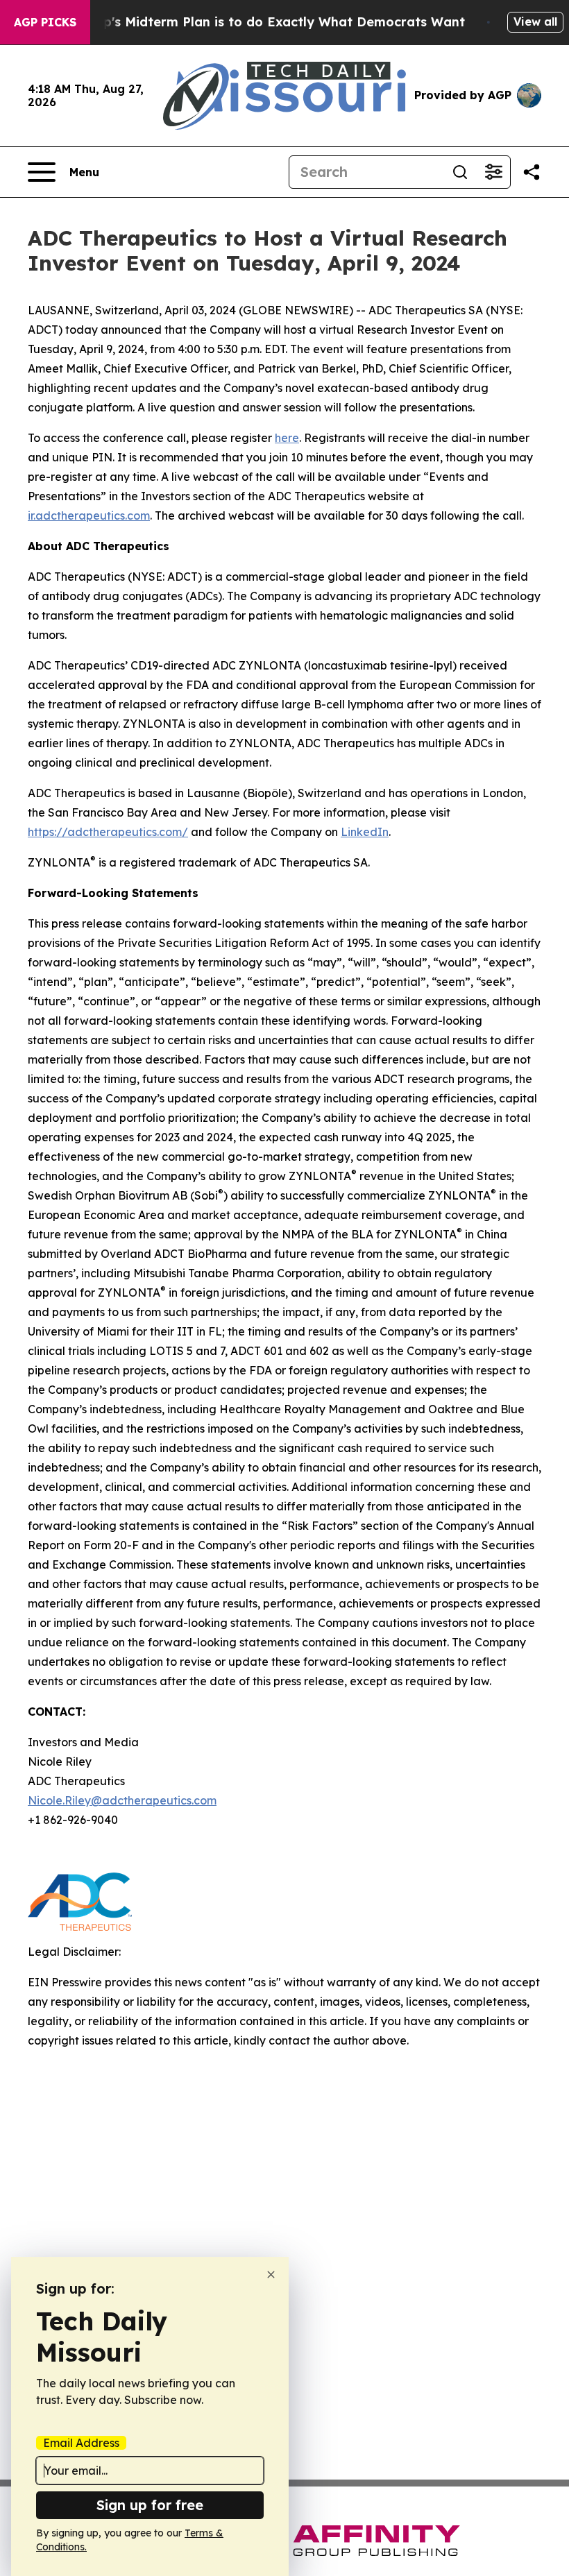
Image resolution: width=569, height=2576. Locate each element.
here (287, 438)
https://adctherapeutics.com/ (108, 832)
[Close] (271, 2275)
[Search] (460, 172)
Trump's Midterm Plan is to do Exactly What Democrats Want (268, 22)
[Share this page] (532, 172)
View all (535, 22)
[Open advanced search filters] (493, 172)
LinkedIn (365, 832)
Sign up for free (150, 2505)
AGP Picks (45, 22)
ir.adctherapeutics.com (89, 515)
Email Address (81, 2443)
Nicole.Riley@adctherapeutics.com (122, 1800)
